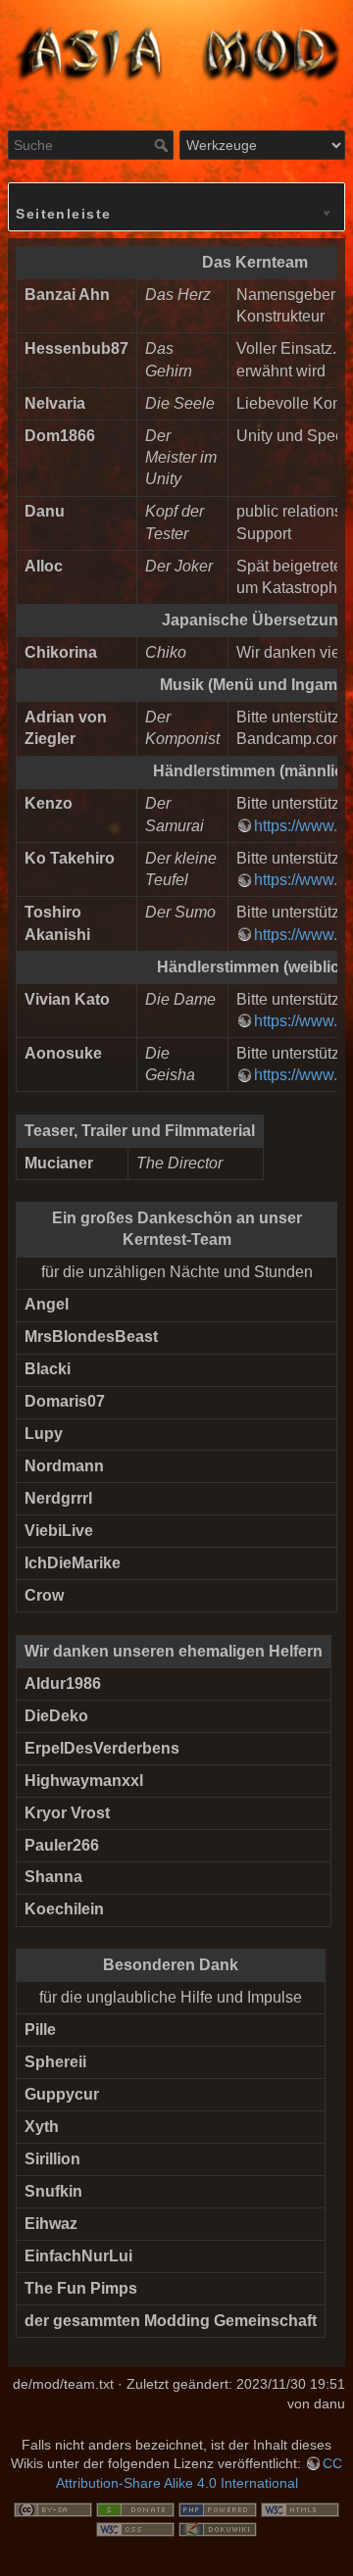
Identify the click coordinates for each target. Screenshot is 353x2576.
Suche (163, 145)
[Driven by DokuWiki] (218, 2528)
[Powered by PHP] (218, 2509)
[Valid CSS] (135, 2528)
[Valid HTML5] (300, 2509)
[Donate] (135, 2509)
